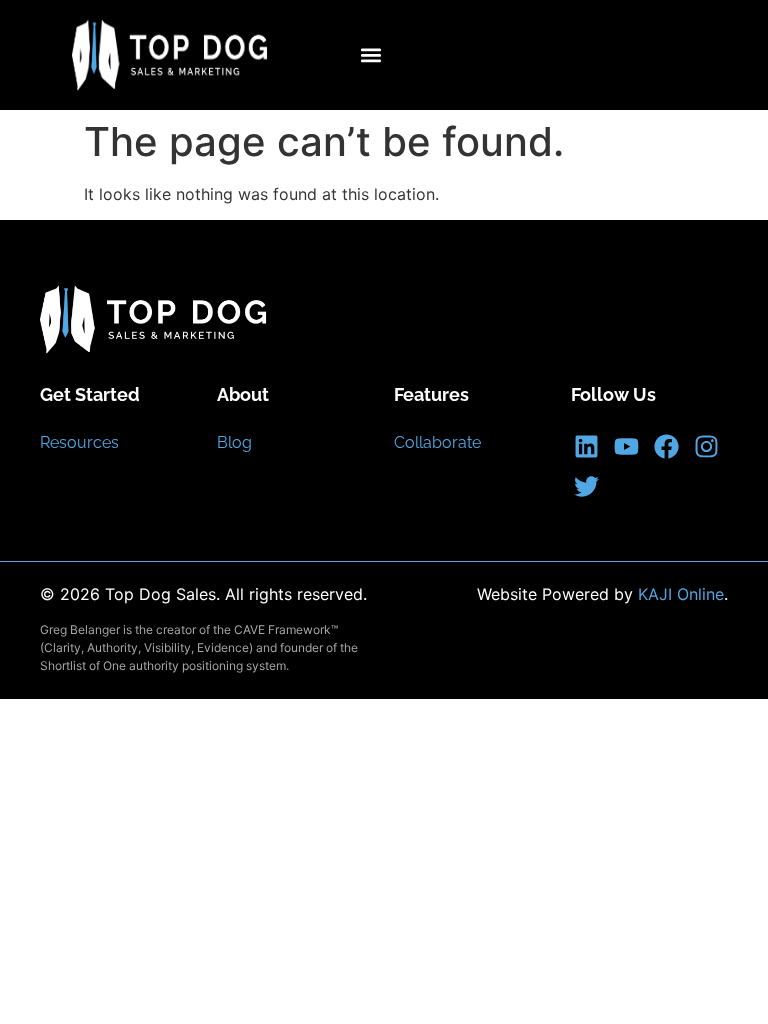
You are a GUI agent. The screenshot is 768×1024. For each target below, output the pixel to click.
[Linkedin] (586, 446)
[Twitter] (586, 486)
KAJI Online (681, 594)
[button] (370, 55)
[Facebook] (666, 446)
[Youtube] (626, 446)
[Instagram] (706, 446)
